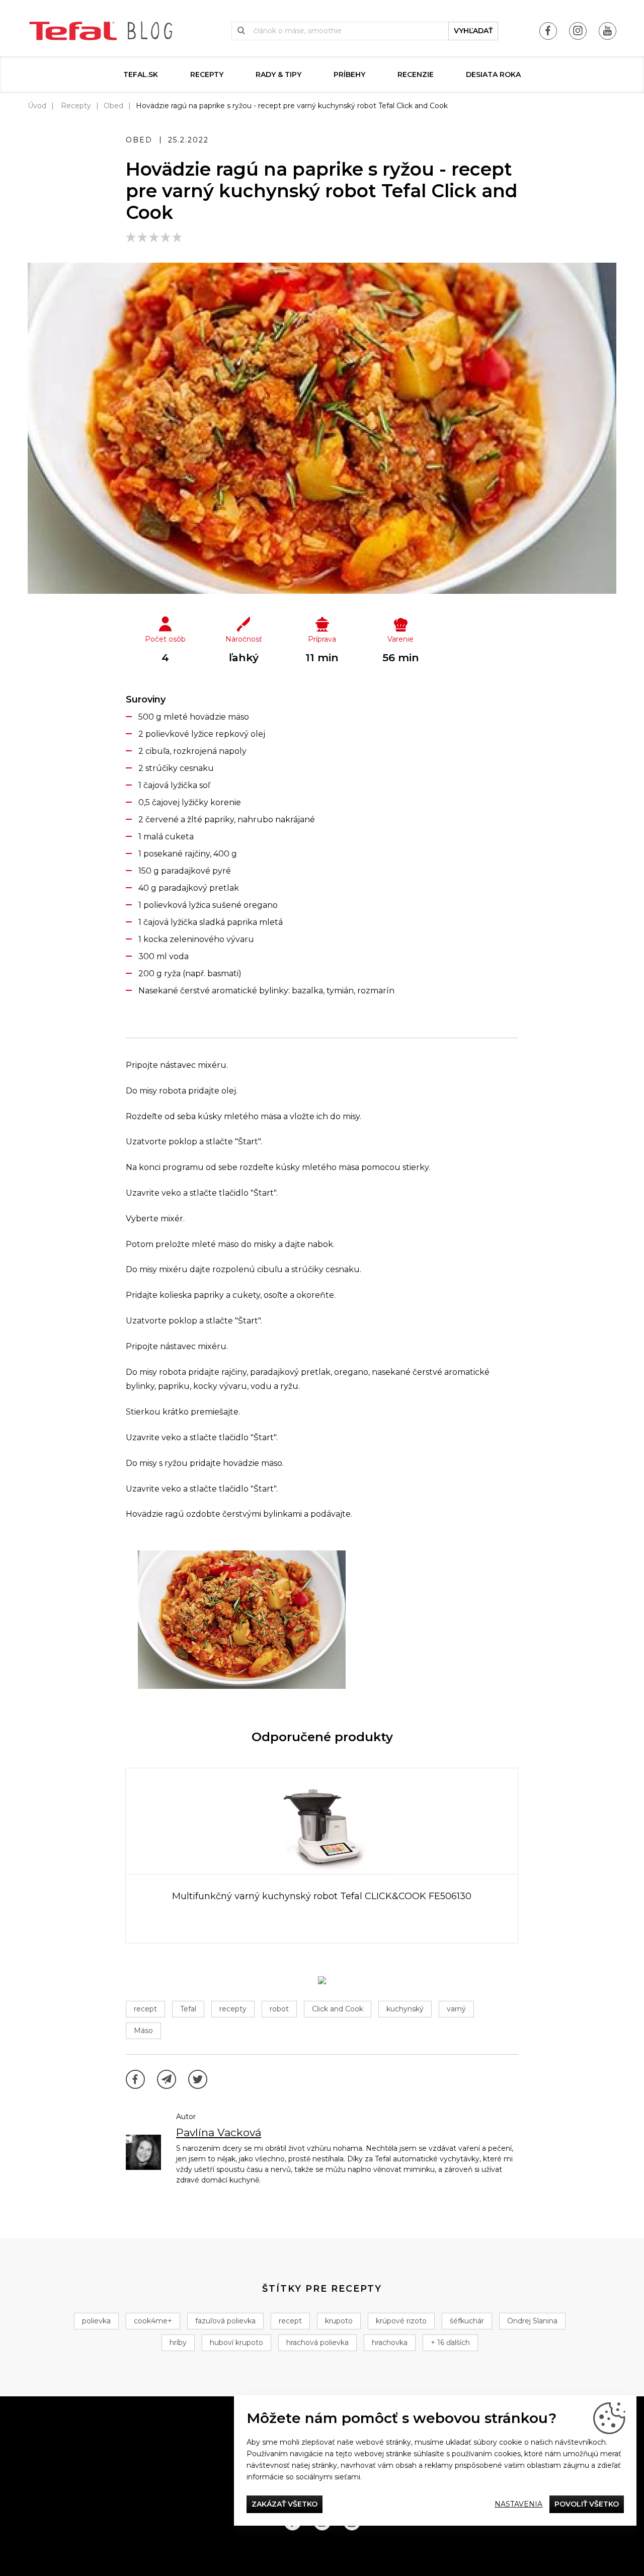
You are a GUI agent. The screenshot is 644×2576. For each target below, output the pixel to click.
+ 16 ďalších (450, 2343)
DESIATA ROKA (493, 74)
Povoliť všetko (587, 2504)
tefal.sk (141, 74)
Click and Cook (338, 2009)
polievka (96, 2321)
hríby (178, 2343)
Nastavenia (518, 2504)
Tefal (188, 2009)
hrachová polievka (317, 2343)
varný (456, 2009)
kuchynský (405, 2009)
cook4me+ (153, 2321)
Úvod (37, 106)
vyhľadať (473, 31)
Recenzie (416, 74)
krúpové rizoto (401, 2321)
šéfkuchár (467, 2321)
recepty (233, 2009)
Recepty (207, 74)
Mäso (143, 2031)
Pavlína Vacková (219, 2132)
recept (145, 2009)
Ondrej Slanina (532, 2321)
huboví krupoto (236, 2343)
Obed (113, 106)
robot (279, 2009)
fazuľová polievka (225, 2321)
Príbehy (349, 74)
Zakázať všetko (285, 2504)
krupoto (339, 2321)
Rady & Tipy (278, 74)
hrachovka (390, 2343)
